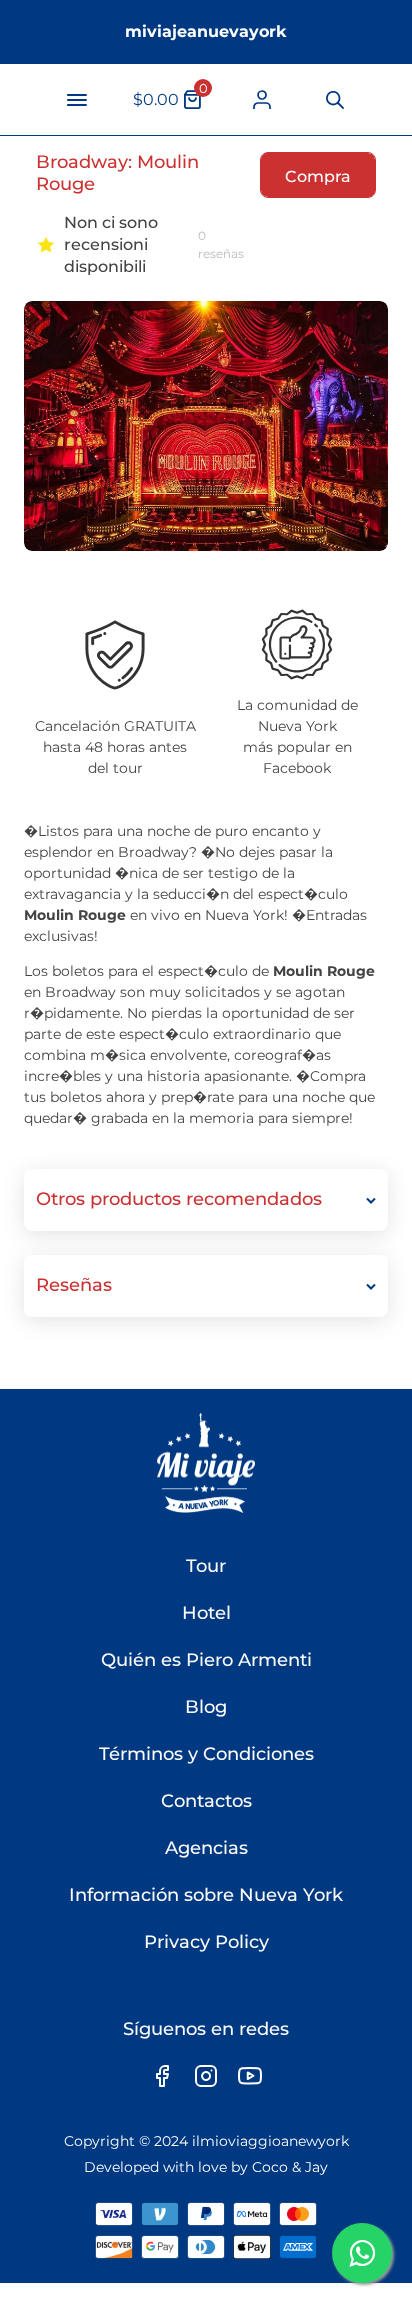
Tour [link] (206, 1566)
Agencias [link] (206, 1848)
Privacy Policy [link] (206, 1942)
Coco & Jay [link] (290, 2167)
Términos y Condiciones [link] (206, 1754)
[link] (262, 99)
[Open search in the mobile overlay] (332, 100)
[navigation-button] (77, 100)
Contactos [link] (206, 1801)
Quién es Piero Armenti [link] (206, 1660)
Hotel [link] (206, 1613)
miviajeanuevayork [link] (206, 31)
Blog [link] (206, 1707)
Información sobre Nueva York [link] (206, 1895)
